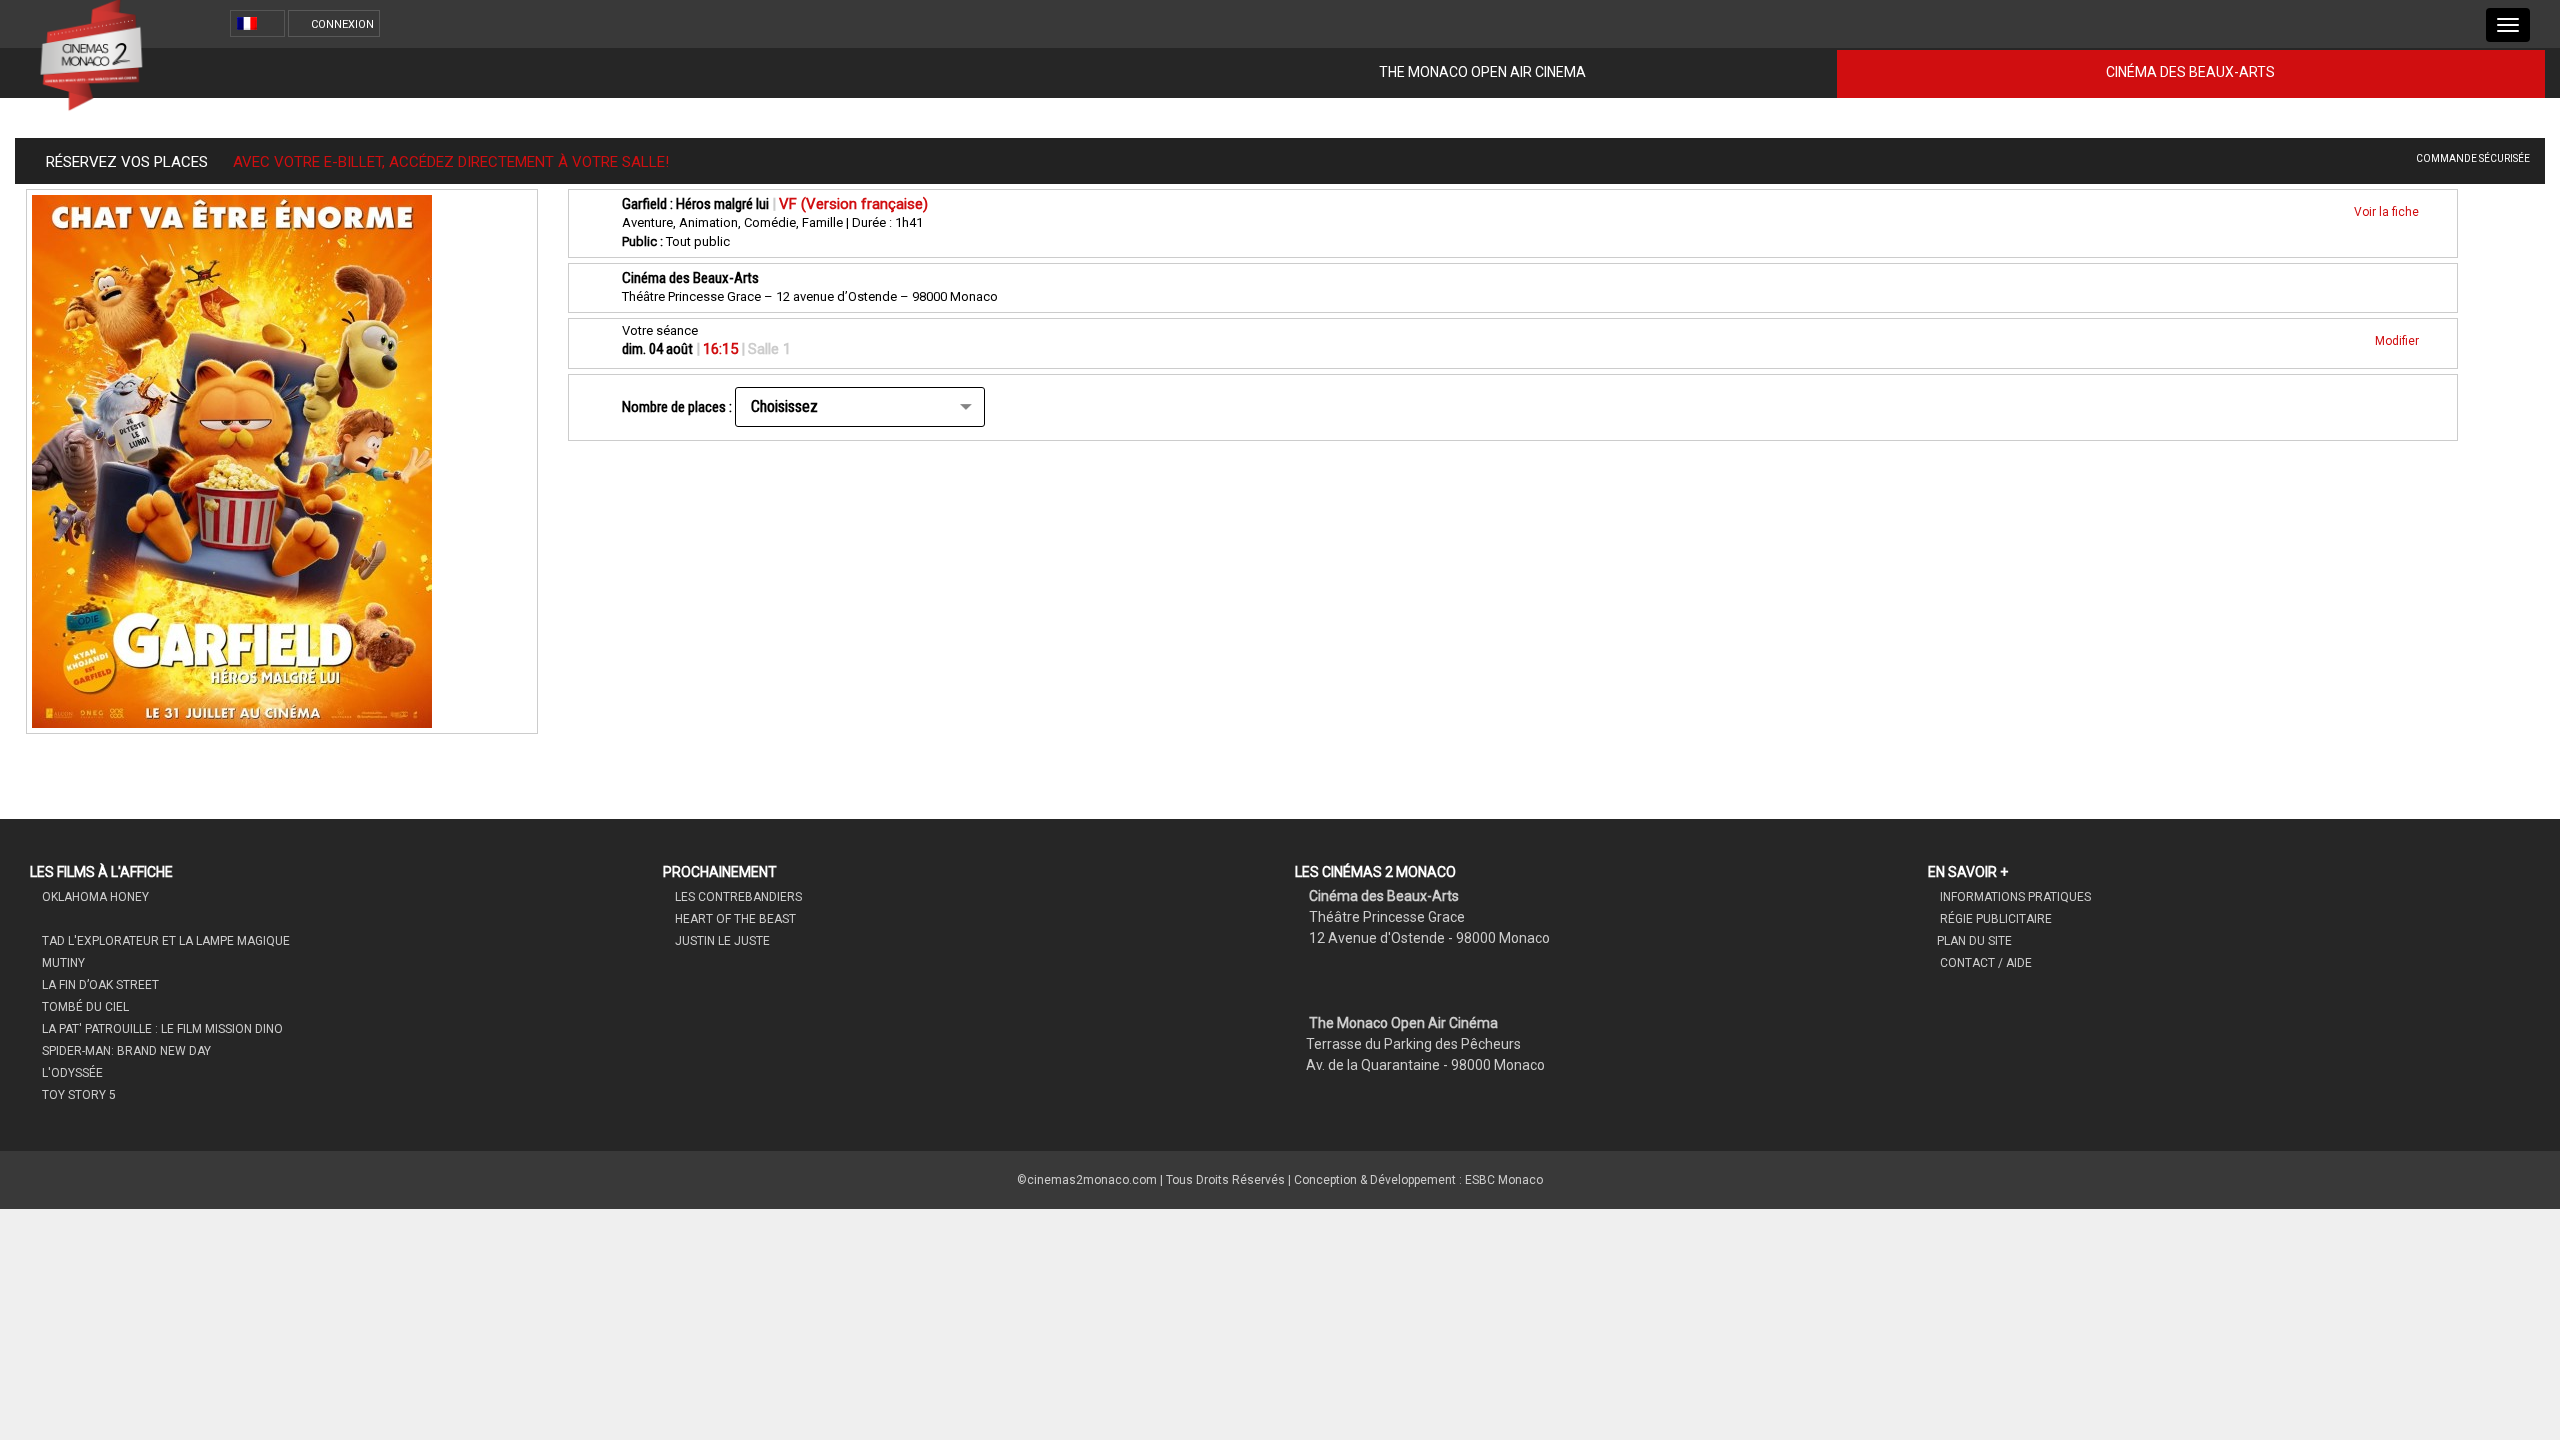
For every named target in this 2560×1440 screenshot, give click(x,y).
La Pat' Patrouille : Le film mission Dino (161, 1029)
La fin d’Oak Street (99, 985)
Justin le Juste (721, 941)
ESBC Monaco (1504, 1180)
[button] (260, 23)
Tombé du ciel (84, 1007)
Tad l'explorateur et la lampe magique (164, 941)
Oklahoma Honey (94, 897)
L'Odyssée (71, 1073)
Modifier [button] (2398, 341)
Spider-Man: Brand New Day (125, 1051)
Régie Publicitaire (1994, 919)
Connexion (342, 24)
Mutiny (62, 963)
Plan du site (1974, 941)
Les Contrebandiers (737, 897)
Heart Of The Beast (734, 919)
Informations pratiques (2014, 897)
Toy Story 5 (77, 1095)
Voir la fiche (2388, 212)
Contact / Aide (1984, 963)
